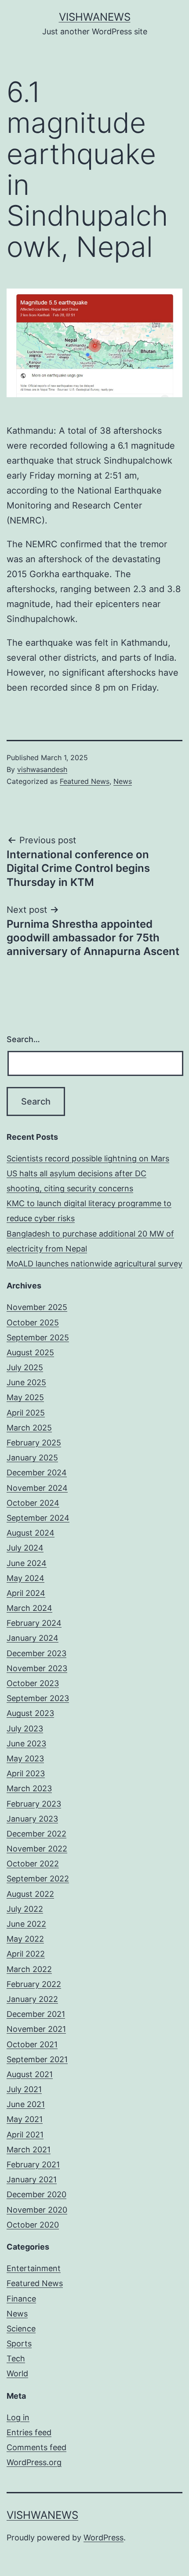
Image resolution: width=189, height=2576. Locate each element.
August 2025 (30, 1352)
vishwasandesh (42, 769)
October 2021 (32, 2044)
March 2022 (29, 1969)
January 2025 (32, 1458)
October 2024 (33, 1503)
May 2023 (25, 1758)
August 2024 (31, 1533)
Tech (16, 2358)
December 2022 (36, 1834)
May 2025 (25, 1397)
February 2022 (34, 1984)
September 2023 (38, 1698)
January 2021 (32, 2179)
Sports (19, 2344)
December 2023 (36, 1653)
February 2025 (34, 1443)
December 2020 (36, 2194)
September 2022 (38, 1879)
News (123, 781)
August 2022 (30, 1894)
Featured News (85, 781)
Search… (23, 1039)
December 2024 (37, 1473)
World (17, 2373)
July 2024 (25, 1548)
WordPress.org (34, 2462)
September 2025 (38, 1337)
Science (21, 2329)
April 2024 (26, 1593)
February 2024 (34, 1623)
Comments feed (36, 2447)
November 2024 (37, 1488)
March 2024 (29, 1608)
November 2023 (37, 1668)
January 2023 (32, 1819)
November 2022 (37, 1849)
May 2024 (25, 1578)
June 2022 (26, 1924)
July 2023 (25, 1729)
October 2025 (33, 1323)
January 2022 (32, 1999)
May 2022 (25, 1939)
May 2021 (25, 2119)
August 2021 (30, 2074)
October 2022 (33, 1864)
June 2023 (26, 1744)
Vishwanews (95, 17)
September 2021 (37, 2059)
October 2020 (33, 2225)
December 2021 (36, 2014)
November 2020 (37, 2210)
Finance (21, 2299)
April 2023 (26, 1773)
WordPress (104, 2538)
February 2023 (34, 1804)
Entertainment (34, 2268)
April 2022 (26, 1954)
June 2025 (26, 1382)
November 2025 (37, 1307)
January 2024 (33, 1638)
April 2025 (26, 1413)
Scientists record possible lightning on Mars (88, 1158)
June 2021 (26, 2104)
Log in (18, 2417)
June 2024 (27, 1563)
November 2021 (36, 2029)
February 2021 (33, 2164)
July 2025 (25, 1367)
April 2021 (25, 2135)
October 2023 (33, 1683)
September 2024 (38, 1518)
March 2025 (29, 1428)
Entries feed (29, 2432)
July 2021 (24, 2089)
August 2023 (30, 1713)
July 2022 (25, 1909)
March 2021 (29, 2150)
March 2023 (29, 1788)
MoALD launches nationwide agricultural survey (94, 1264)
